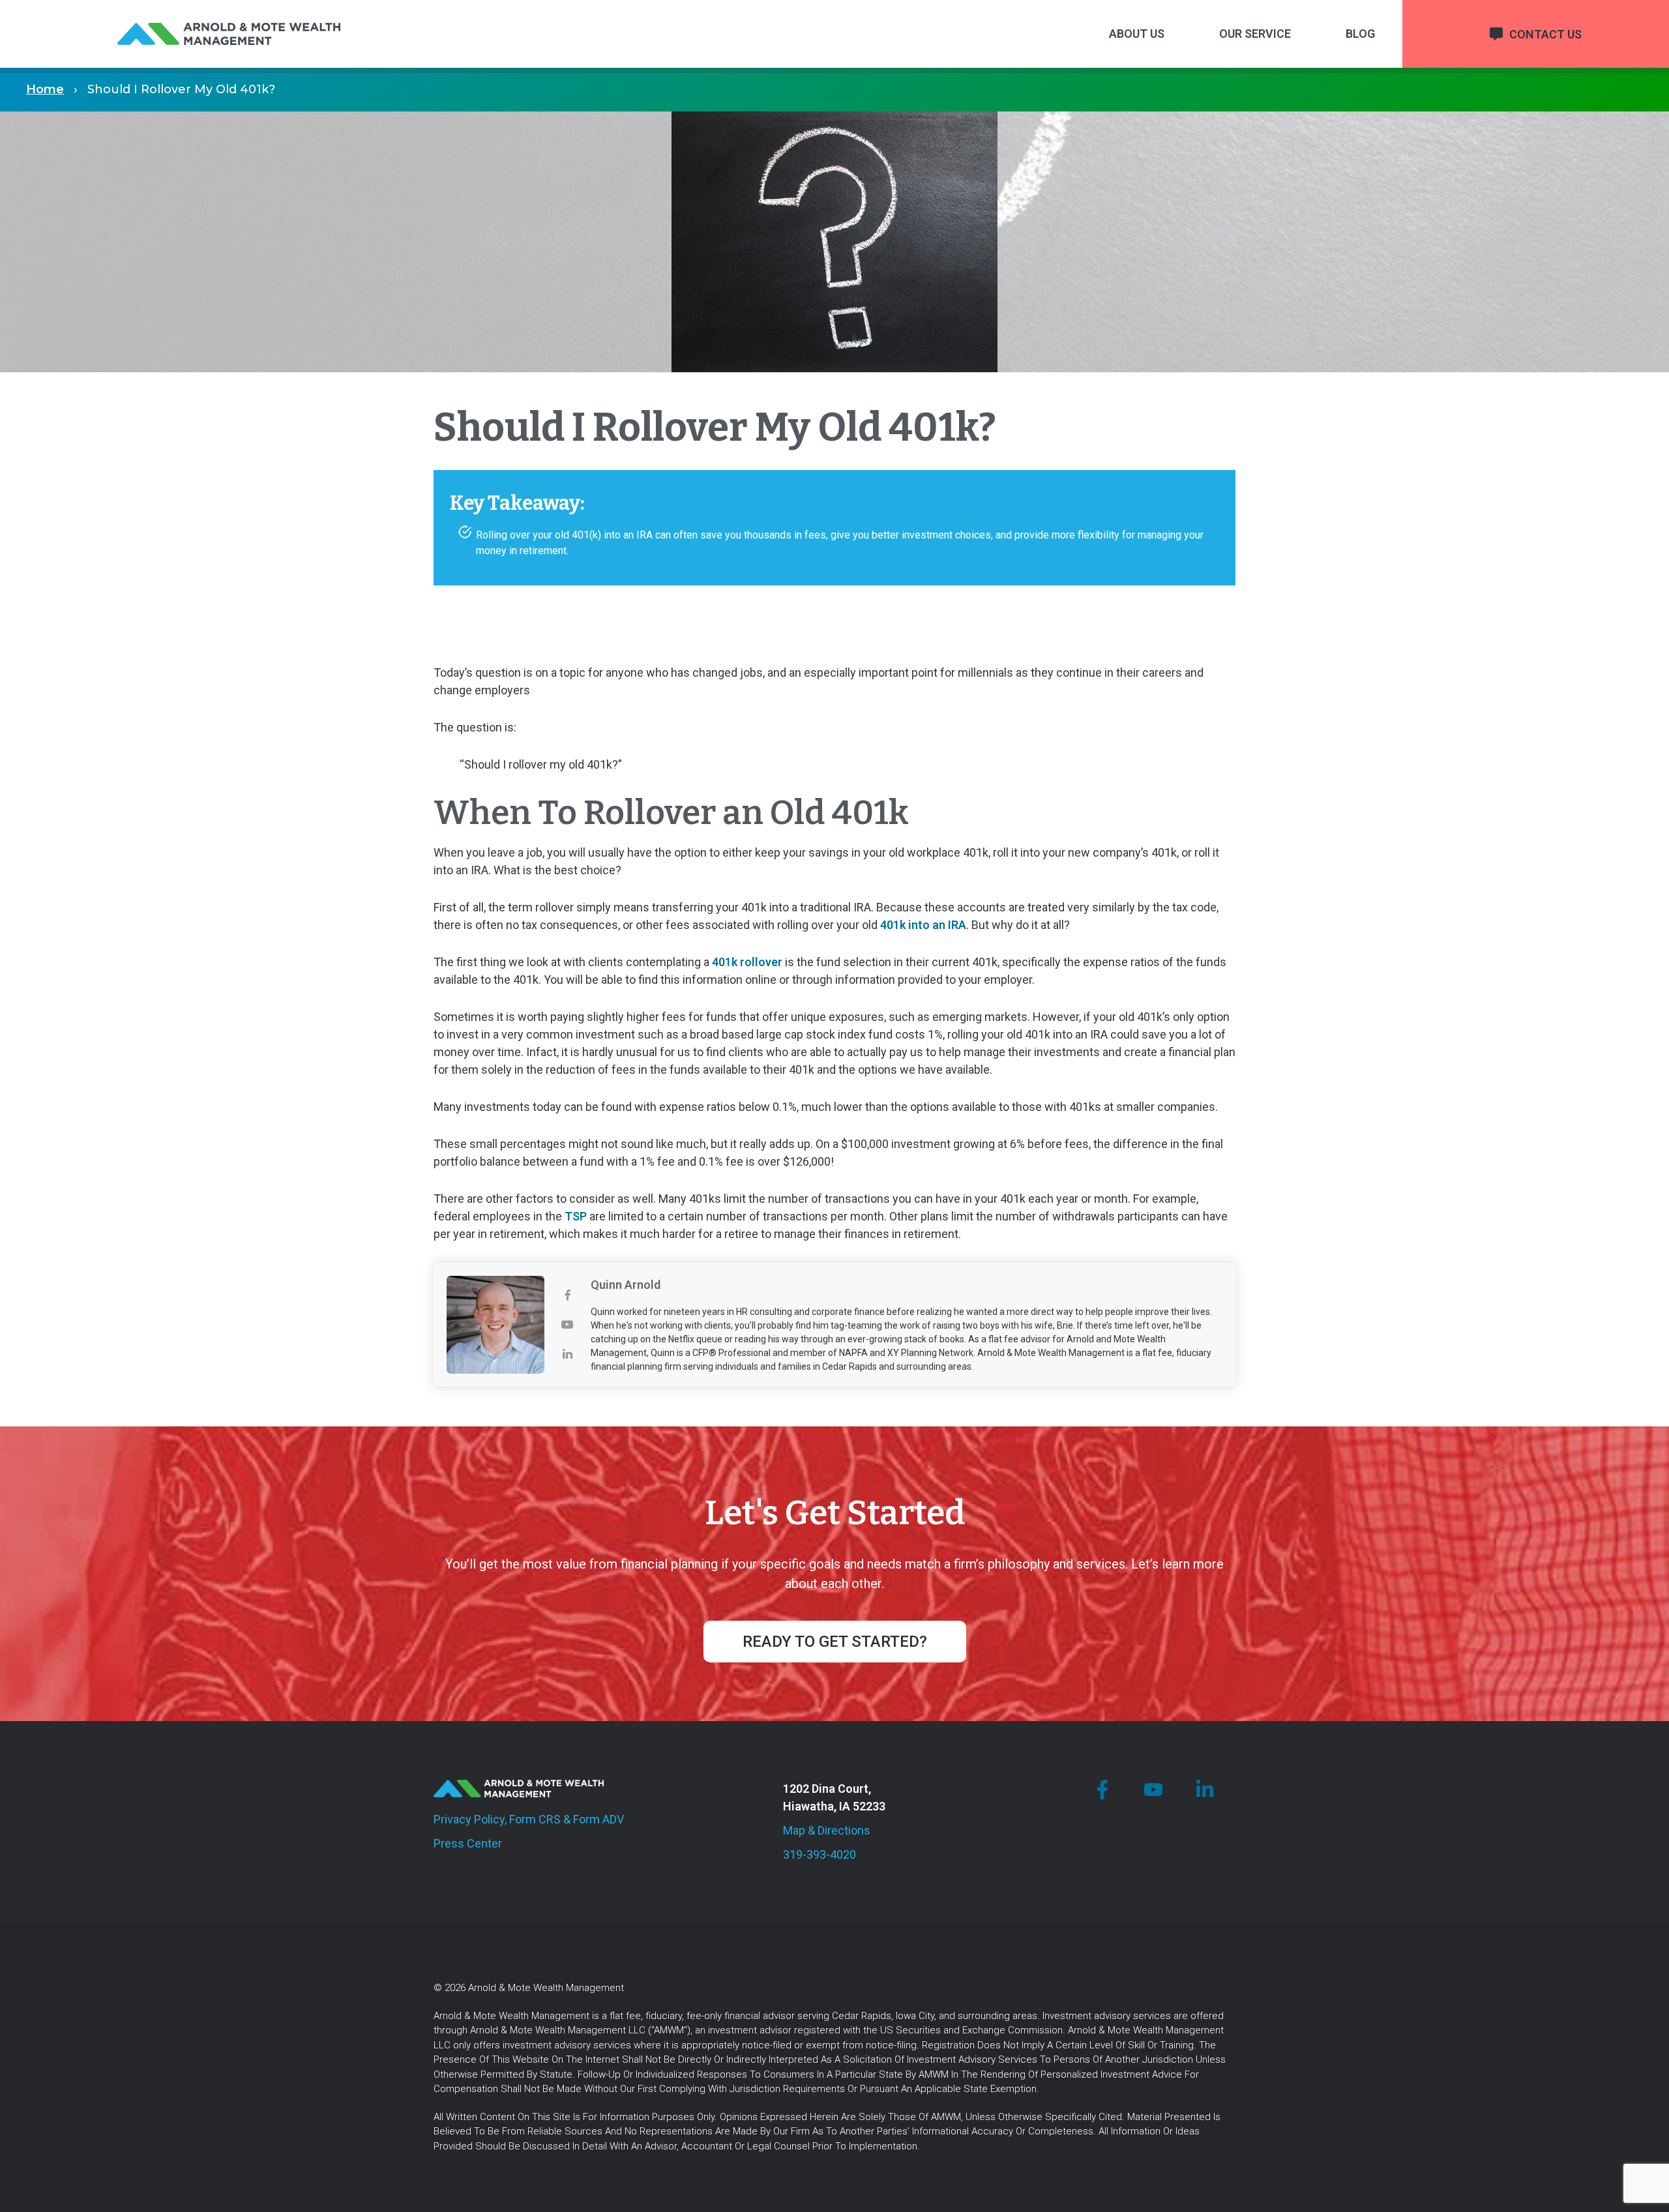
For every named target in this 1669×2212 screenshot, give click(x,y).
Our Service (1255, 34)
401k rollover (747, 962)
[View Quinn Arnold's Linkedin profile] (568, 1354)
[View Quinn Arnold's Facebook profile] (568, 1296)
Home (45, 89)
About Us (1137, 34)
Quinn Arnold (626, 1285)
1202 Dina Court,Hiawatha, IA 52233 (834, 1797)
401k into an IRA (923, 925)
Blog (1360, 34)
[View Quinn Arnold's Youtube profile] (568, 1325)
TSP (576, 1216)
